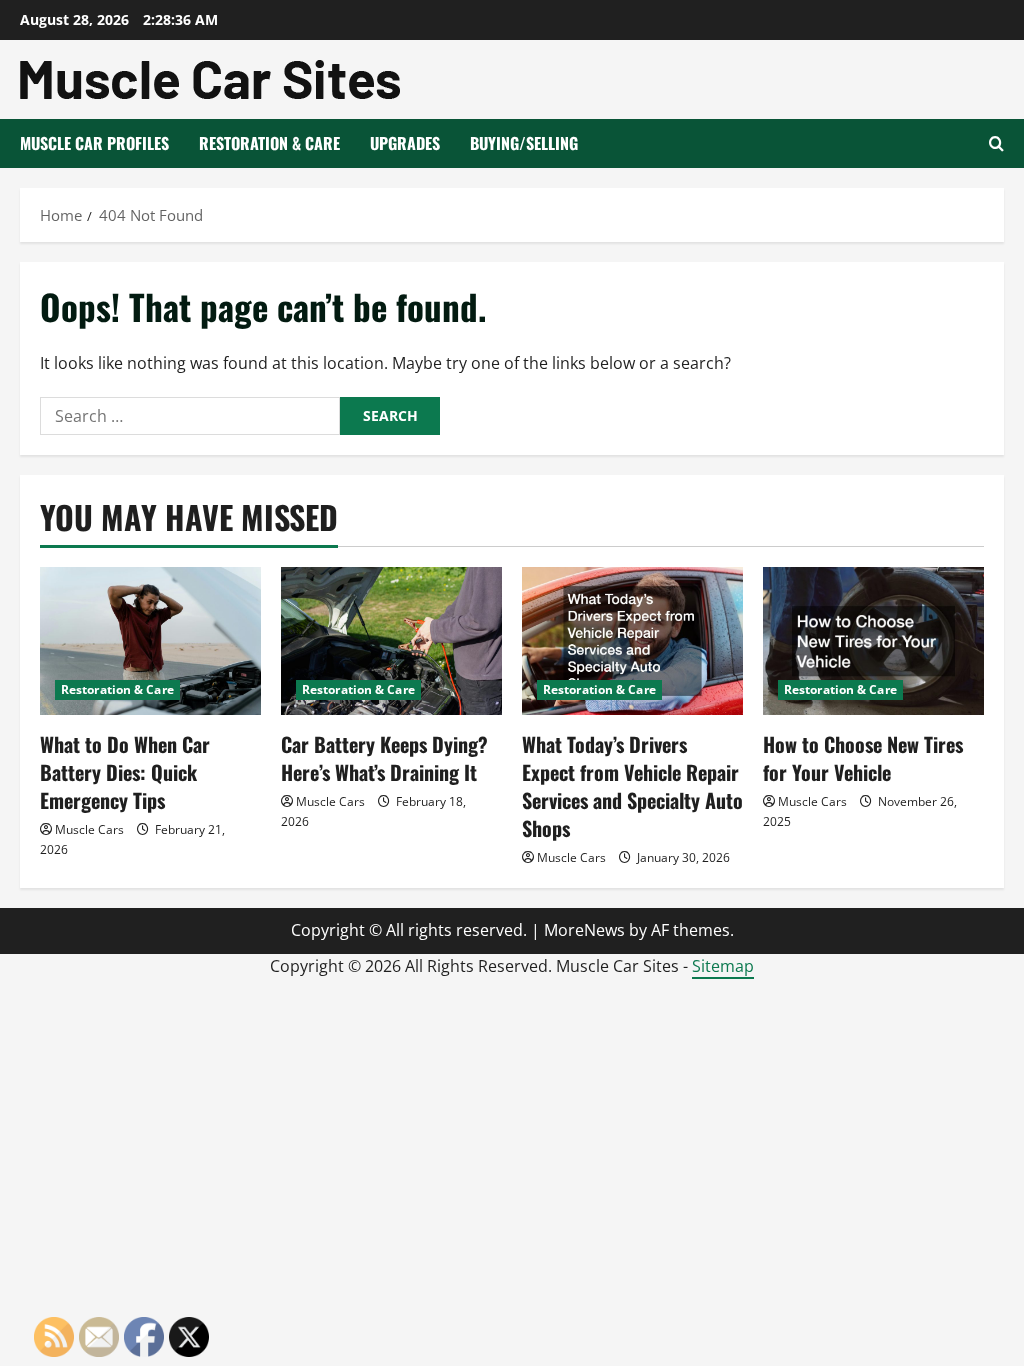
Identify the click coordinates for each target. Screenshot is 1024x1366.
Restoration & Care (269, 143)
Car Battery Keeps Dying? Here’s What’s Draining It (384, 758)
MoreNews (584, 930)
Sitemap (723, 966)
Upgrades (405, 143)
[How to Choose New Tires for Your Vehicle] (873, 640)
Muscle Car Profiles (94, 143)
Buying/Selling (524, 143)
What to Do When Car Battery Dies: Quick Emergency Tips (125, 772)
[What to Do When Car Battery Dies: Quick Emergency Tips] (150, 640)
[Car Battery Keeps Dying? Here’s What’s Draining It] (391, 640)
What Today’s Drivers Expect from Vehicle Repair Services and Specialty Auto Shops (632, 786)
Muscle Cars (89, 829)
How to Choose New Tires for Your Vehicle (863, 758)
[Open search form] (996, 143)
